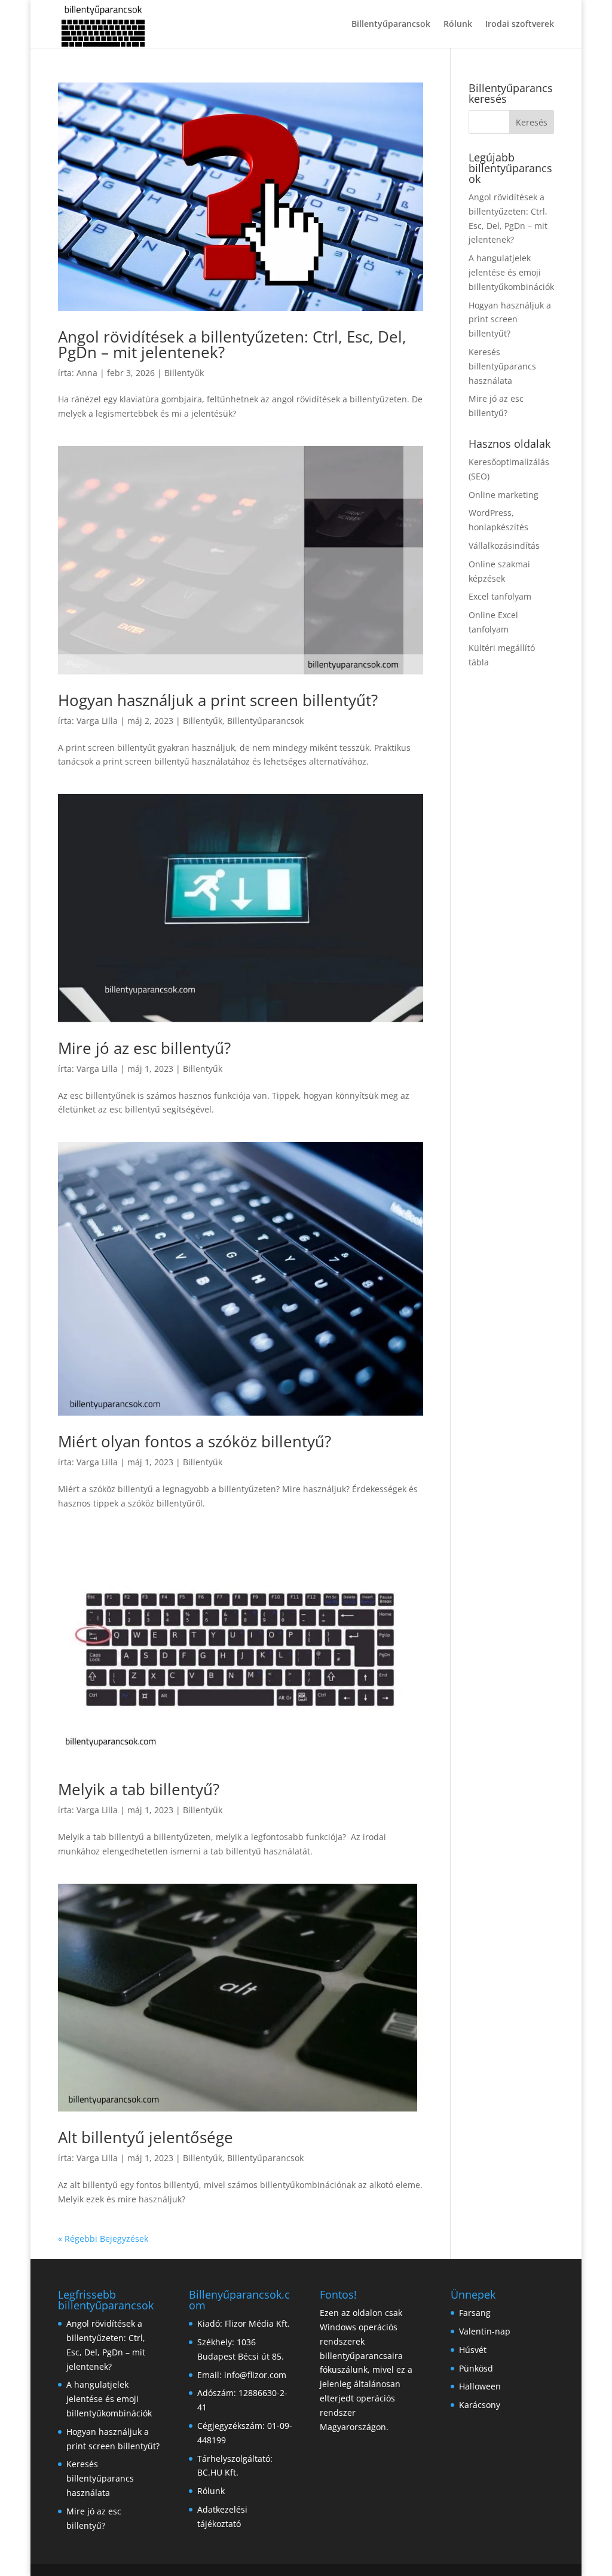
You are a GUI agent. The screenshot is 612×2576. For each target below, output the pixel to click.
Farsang (475, 2313)
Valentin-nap (485, 2331)
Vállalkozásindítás (504, 546)
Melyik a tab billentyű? (139, 1789)
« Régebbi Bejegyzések (103, 2239)
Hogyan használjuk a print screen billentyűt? (218, 700)
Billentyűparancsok (391, 25)
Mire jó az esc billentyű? (144, 1048)
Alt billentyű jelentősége (146, 2137)
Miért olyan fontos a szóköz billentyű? (195, 1441)
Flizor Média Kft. (257, 2323)
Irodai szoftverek (520, 25)
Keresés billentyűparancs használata (502, 366)
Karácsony (480, 2405)
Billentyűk (184, 373)
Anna (87, 373)
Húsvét (473, 2350)
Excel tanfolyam (500, 596)
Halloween (480, 2386)
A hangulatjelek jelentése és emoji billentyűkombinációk (511, 272)
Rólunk (458, 25)
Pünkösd (476, 2368)
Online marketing (504, 495)
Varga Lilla (97, 721)
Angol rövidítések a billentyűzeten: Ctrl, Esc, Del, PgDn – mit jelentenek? (232, 344)
